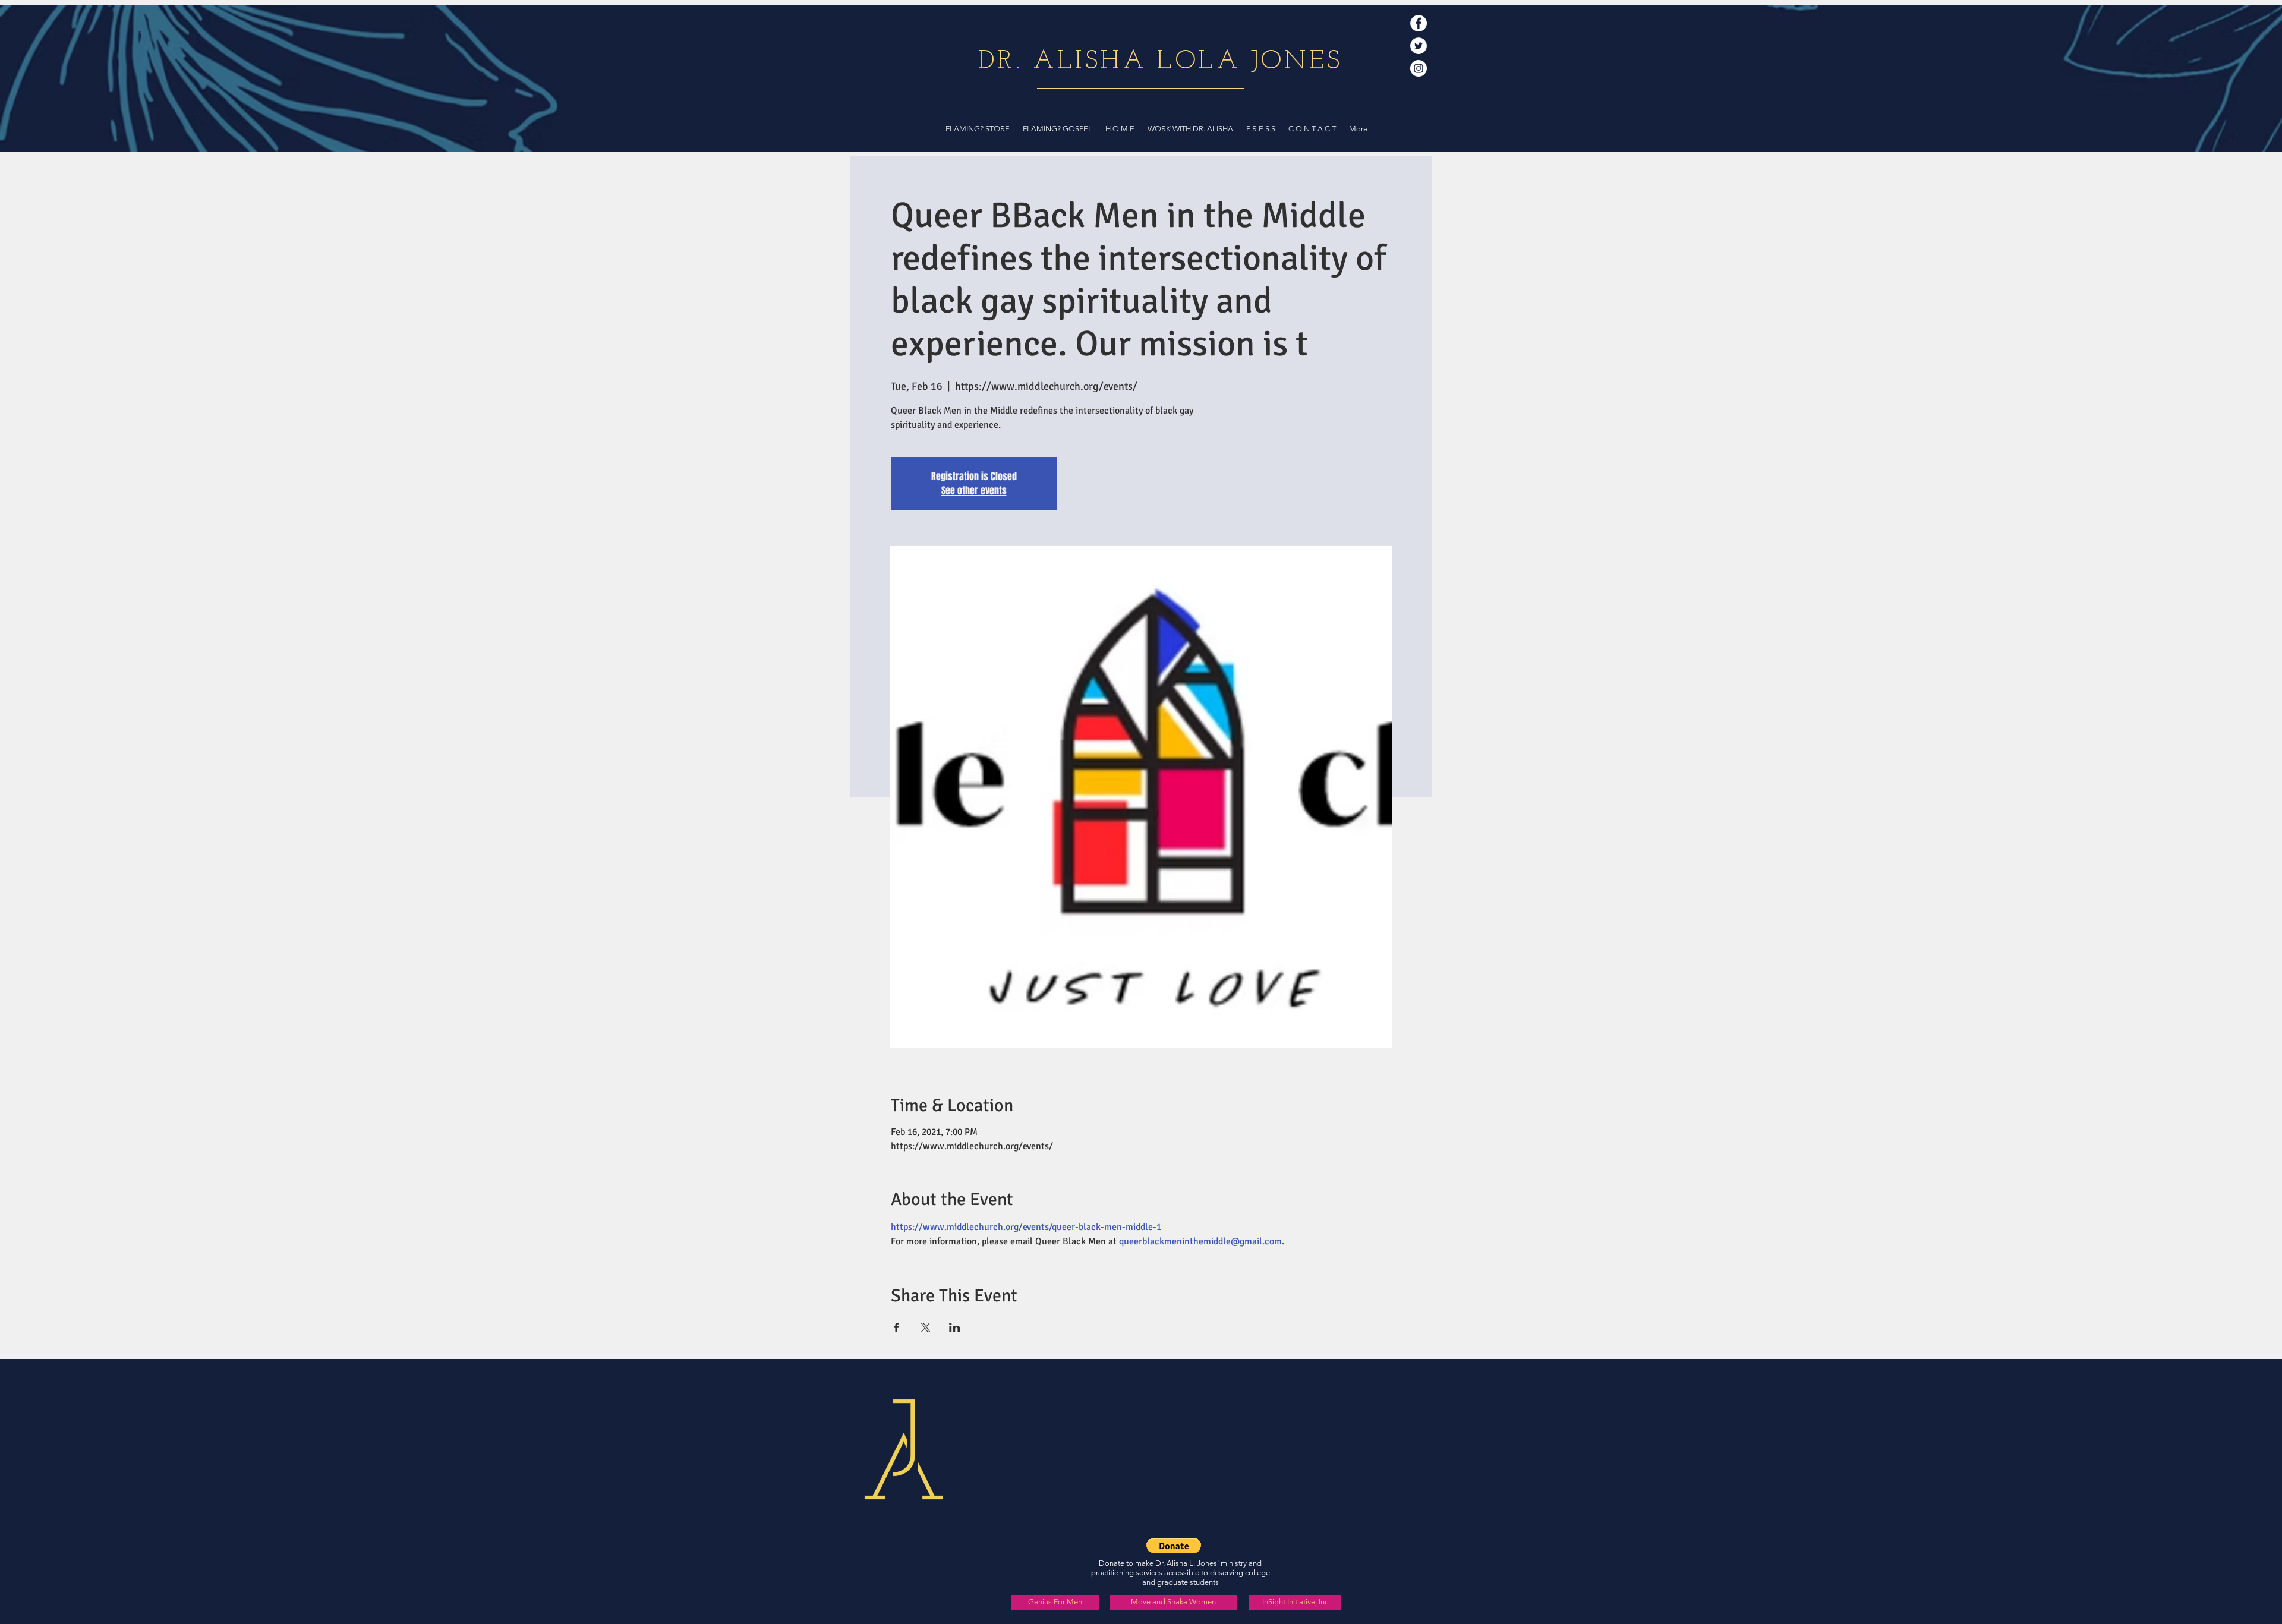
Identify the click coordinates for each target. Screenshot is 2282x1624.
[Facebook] (1419, 23)
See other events (974, 491)
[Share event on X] (926, 1327)
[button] (1174, 1546)
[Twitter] (1419, 46)
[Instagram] (1419, 68)
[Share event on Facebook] (896, 1327)
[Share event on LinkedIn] (955, 1327)
